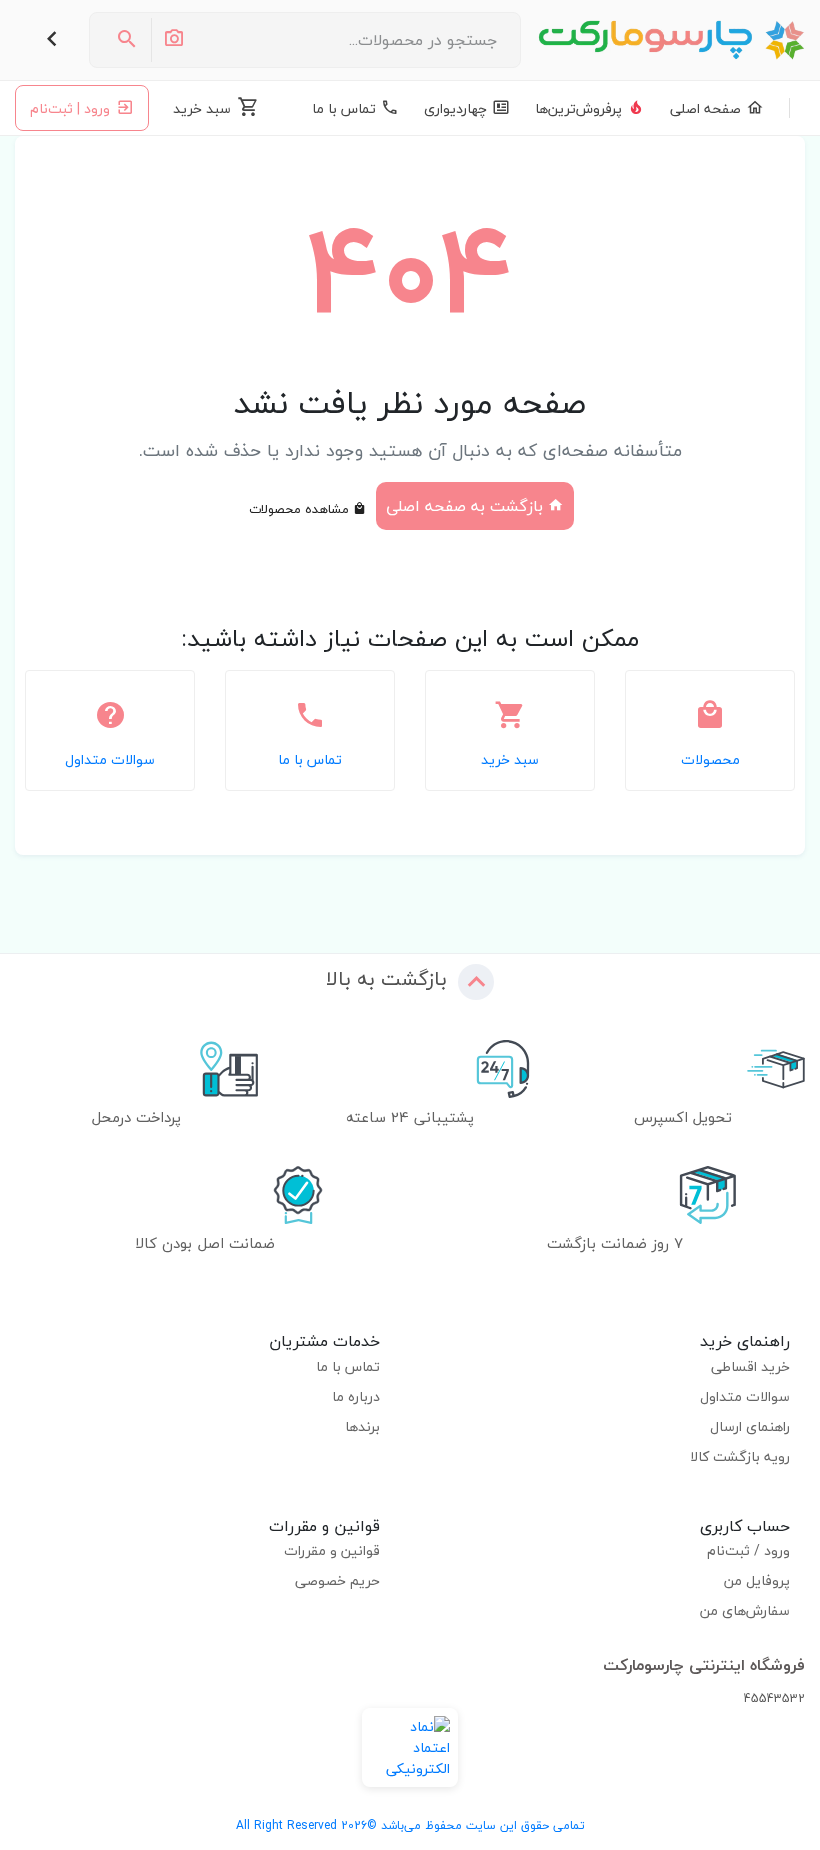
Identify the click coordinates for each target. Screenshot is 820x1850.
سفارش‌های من (745, 1610)
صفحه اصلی (705, 108)
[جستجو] (127, 40)
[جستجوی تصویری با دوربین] (173, 40)
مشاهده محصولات (301, 509)
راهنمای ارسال (750, 1426)
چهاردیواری (455, 108)
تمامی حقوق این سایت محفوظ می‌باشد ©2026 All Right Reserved (410, 1825)
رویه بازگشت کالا (740, 1456)
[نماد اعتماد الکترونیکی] (410, 1747)
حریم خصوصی (337, 1580)
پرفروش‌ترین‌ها (578, 108)
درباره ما (356, 1396)
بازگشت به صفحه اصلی (467, 506)
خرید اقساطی (750, 1366)
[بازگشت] (52, 40)
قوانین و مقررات (332, 1550)
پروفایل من (757, 1580)
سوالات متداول (745, 1396)
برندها (362, 1426)
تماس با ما (344, 108)
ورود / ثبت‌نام (748, 1550)
